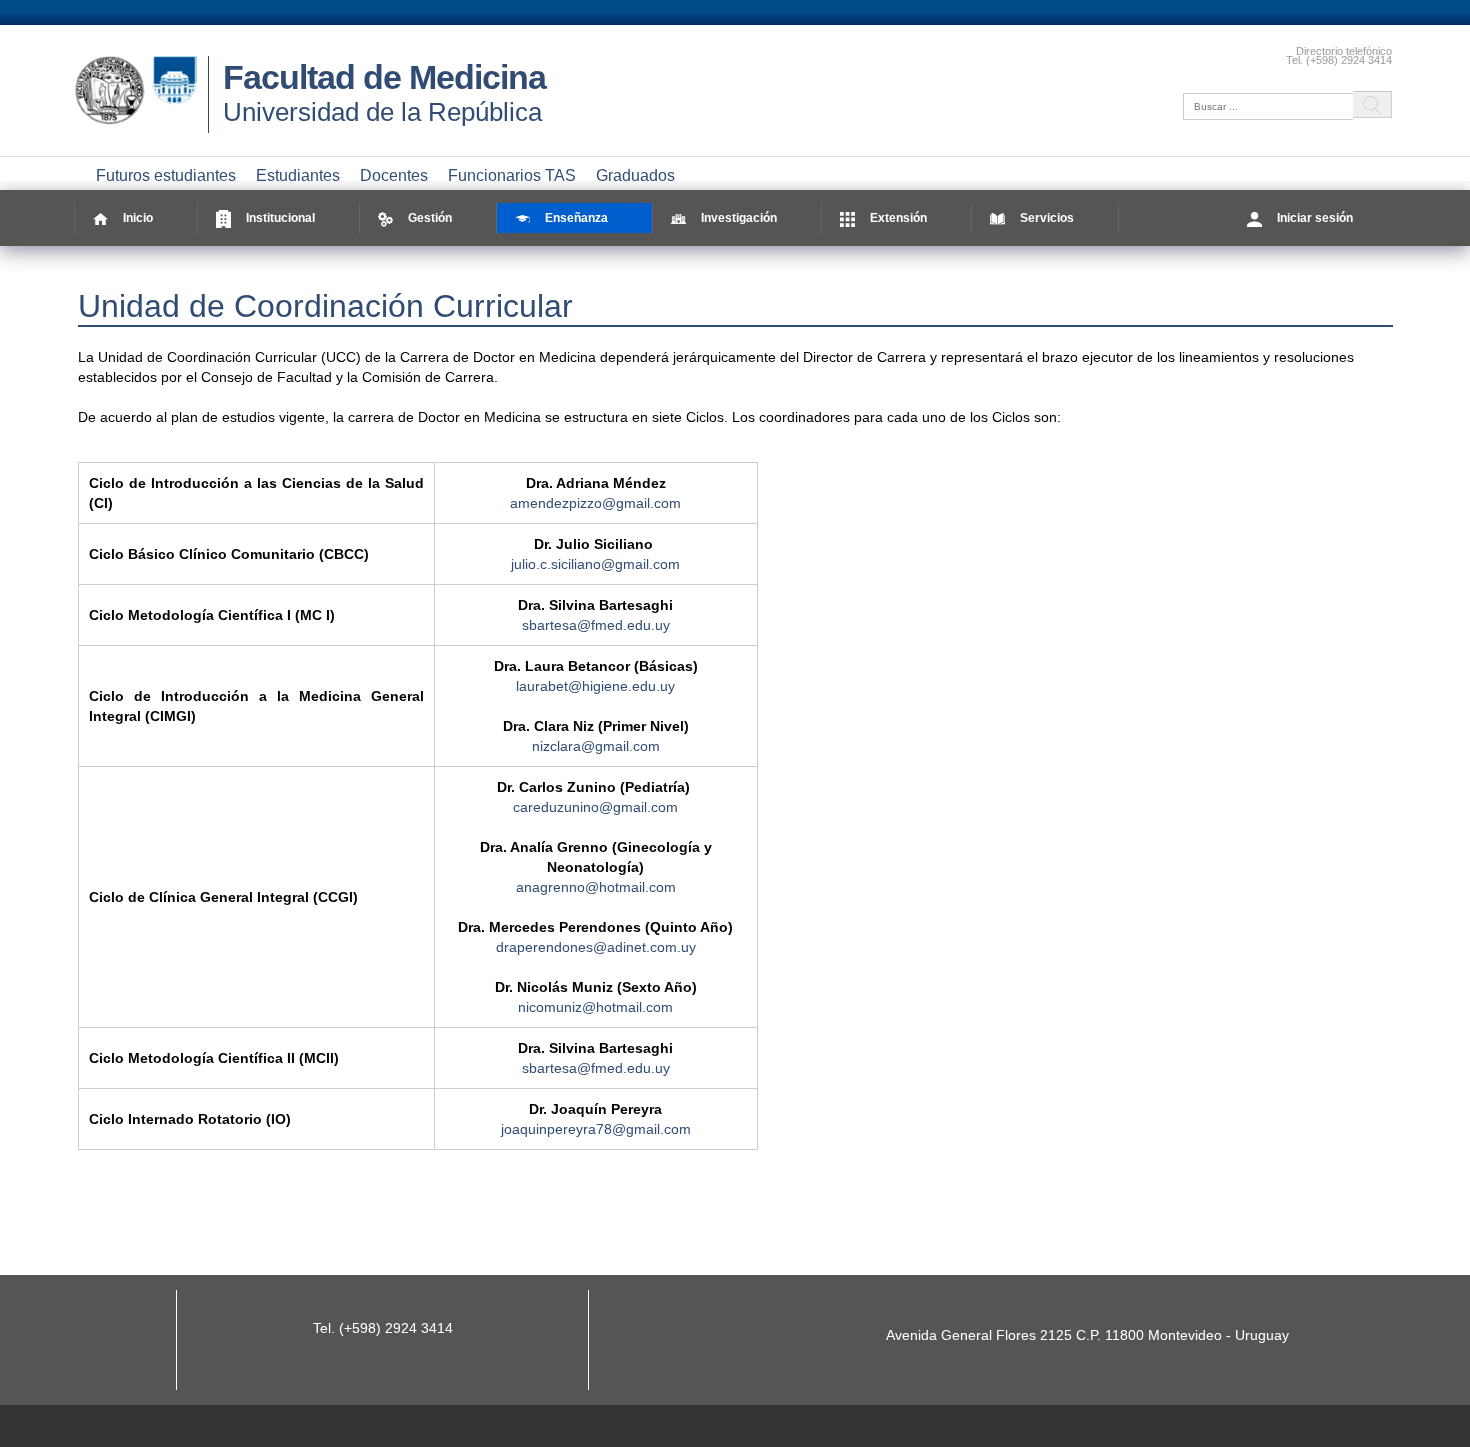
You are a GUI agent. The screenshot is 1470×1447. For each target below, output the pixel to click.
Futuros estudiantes (166, 175)
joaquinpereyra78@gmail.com (596, 1129)
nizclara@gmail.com (596, 746)
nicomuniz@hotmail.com (595, 1007)
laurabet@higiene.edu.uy (595, 686)
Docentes (394, 175)
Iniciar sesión (1315, 218)
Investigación (739, 218)
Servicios (1047, 218)
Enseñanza (576, 218)
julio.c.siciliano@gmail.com (595, 564)
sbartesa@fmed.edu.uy (596, 625)
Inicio (138, 218)
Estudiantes (298, 175)
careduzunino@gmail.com (595, 807)
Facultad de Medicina (384, 77)
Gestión (430, 218)
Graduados (635, 175)
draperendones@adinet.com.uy (596, 947)
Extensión (898, 218)
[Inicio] (141, 125)
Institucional (280, 218)
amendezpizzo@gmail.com (595, 503)
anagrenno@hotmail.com (596, 887)
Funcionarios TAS (512, 175)
